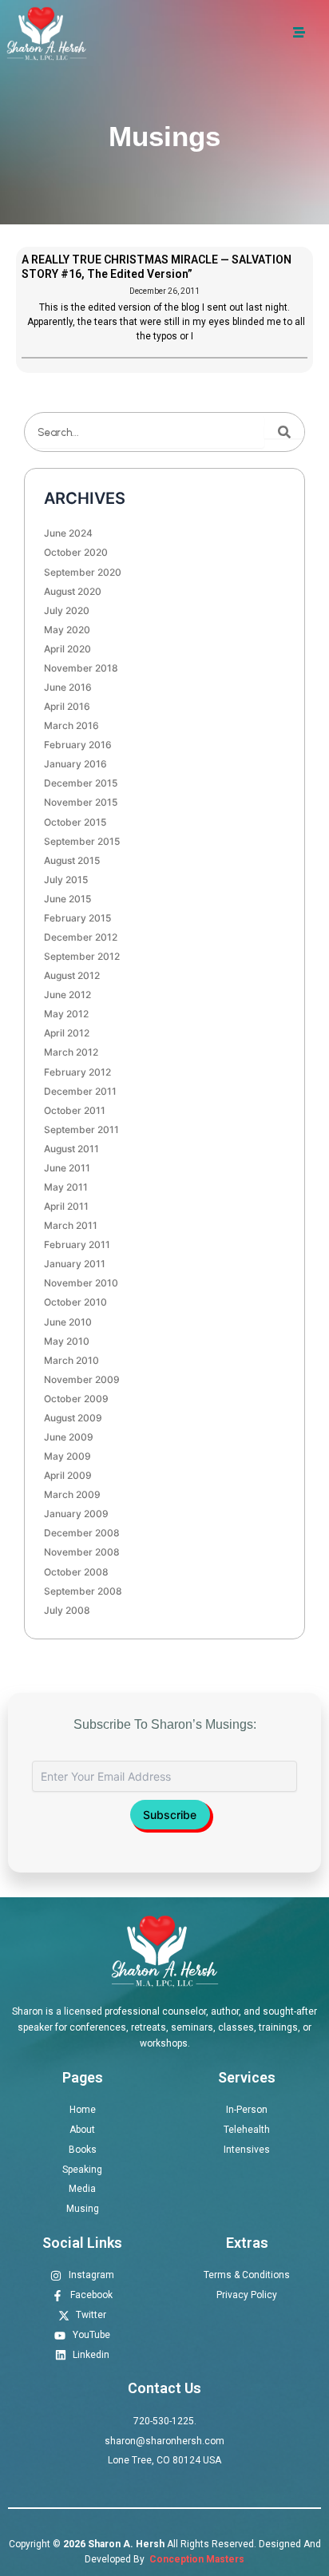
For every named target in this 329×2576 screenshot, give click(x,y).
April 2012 (67, 1033)
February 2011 (77, 1244)
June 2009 (69, 1437)
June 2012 (67, 995)
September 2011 (81, 1129)
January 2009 (76, 1514)
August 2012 (72, 975)
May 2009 (67, 1456)
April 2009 (68, 1475)
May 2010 (67, 1341)
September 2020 (83, 572)
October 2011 (75, 1110)
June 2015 (67, 899)
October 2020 (76, 552)
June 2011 (67, 1168)
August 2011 (71, 1149)
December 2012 (81, 937)
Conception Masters (196, 2559)
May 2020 (67, 630)
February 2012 (77, 1072)
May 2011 (66, 1187)
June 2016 (68, 687)
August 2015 (72, 860)
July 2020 (67, 610)
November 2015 (81, 802)
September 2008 (83, 1591)
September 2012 (82, 956)
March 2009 (72, 1494)
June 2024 (68, 533)
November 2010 (81, 1283)
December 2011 (80, 1091)
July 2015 (66, 880)
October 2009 (76, 1399)
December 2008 (82, 1533)
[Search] (284, 432)
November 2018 (81, 668)
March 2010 (71, 1360)
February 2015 (77, 918)
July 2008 (67, 1610)
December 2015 (81, 783)
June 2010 (68, 1322)
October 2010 (75, 1302)
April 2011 (66, 1206)
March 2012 (71, 1052)
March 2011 (71, 1225)
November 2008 (82, 1552)
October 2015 (75, 822)
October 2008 (76, 1572)
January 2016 (75, 764)
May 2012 (66, 1014)
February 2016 (78, 745)
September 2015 (82, 841)
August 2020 (73, 591)
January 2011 (75, 1264)
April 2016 (67, 706)
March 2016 (71, 725)
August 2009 (73, 1418)
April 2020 (67, 649)
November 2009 (82, 1379)
